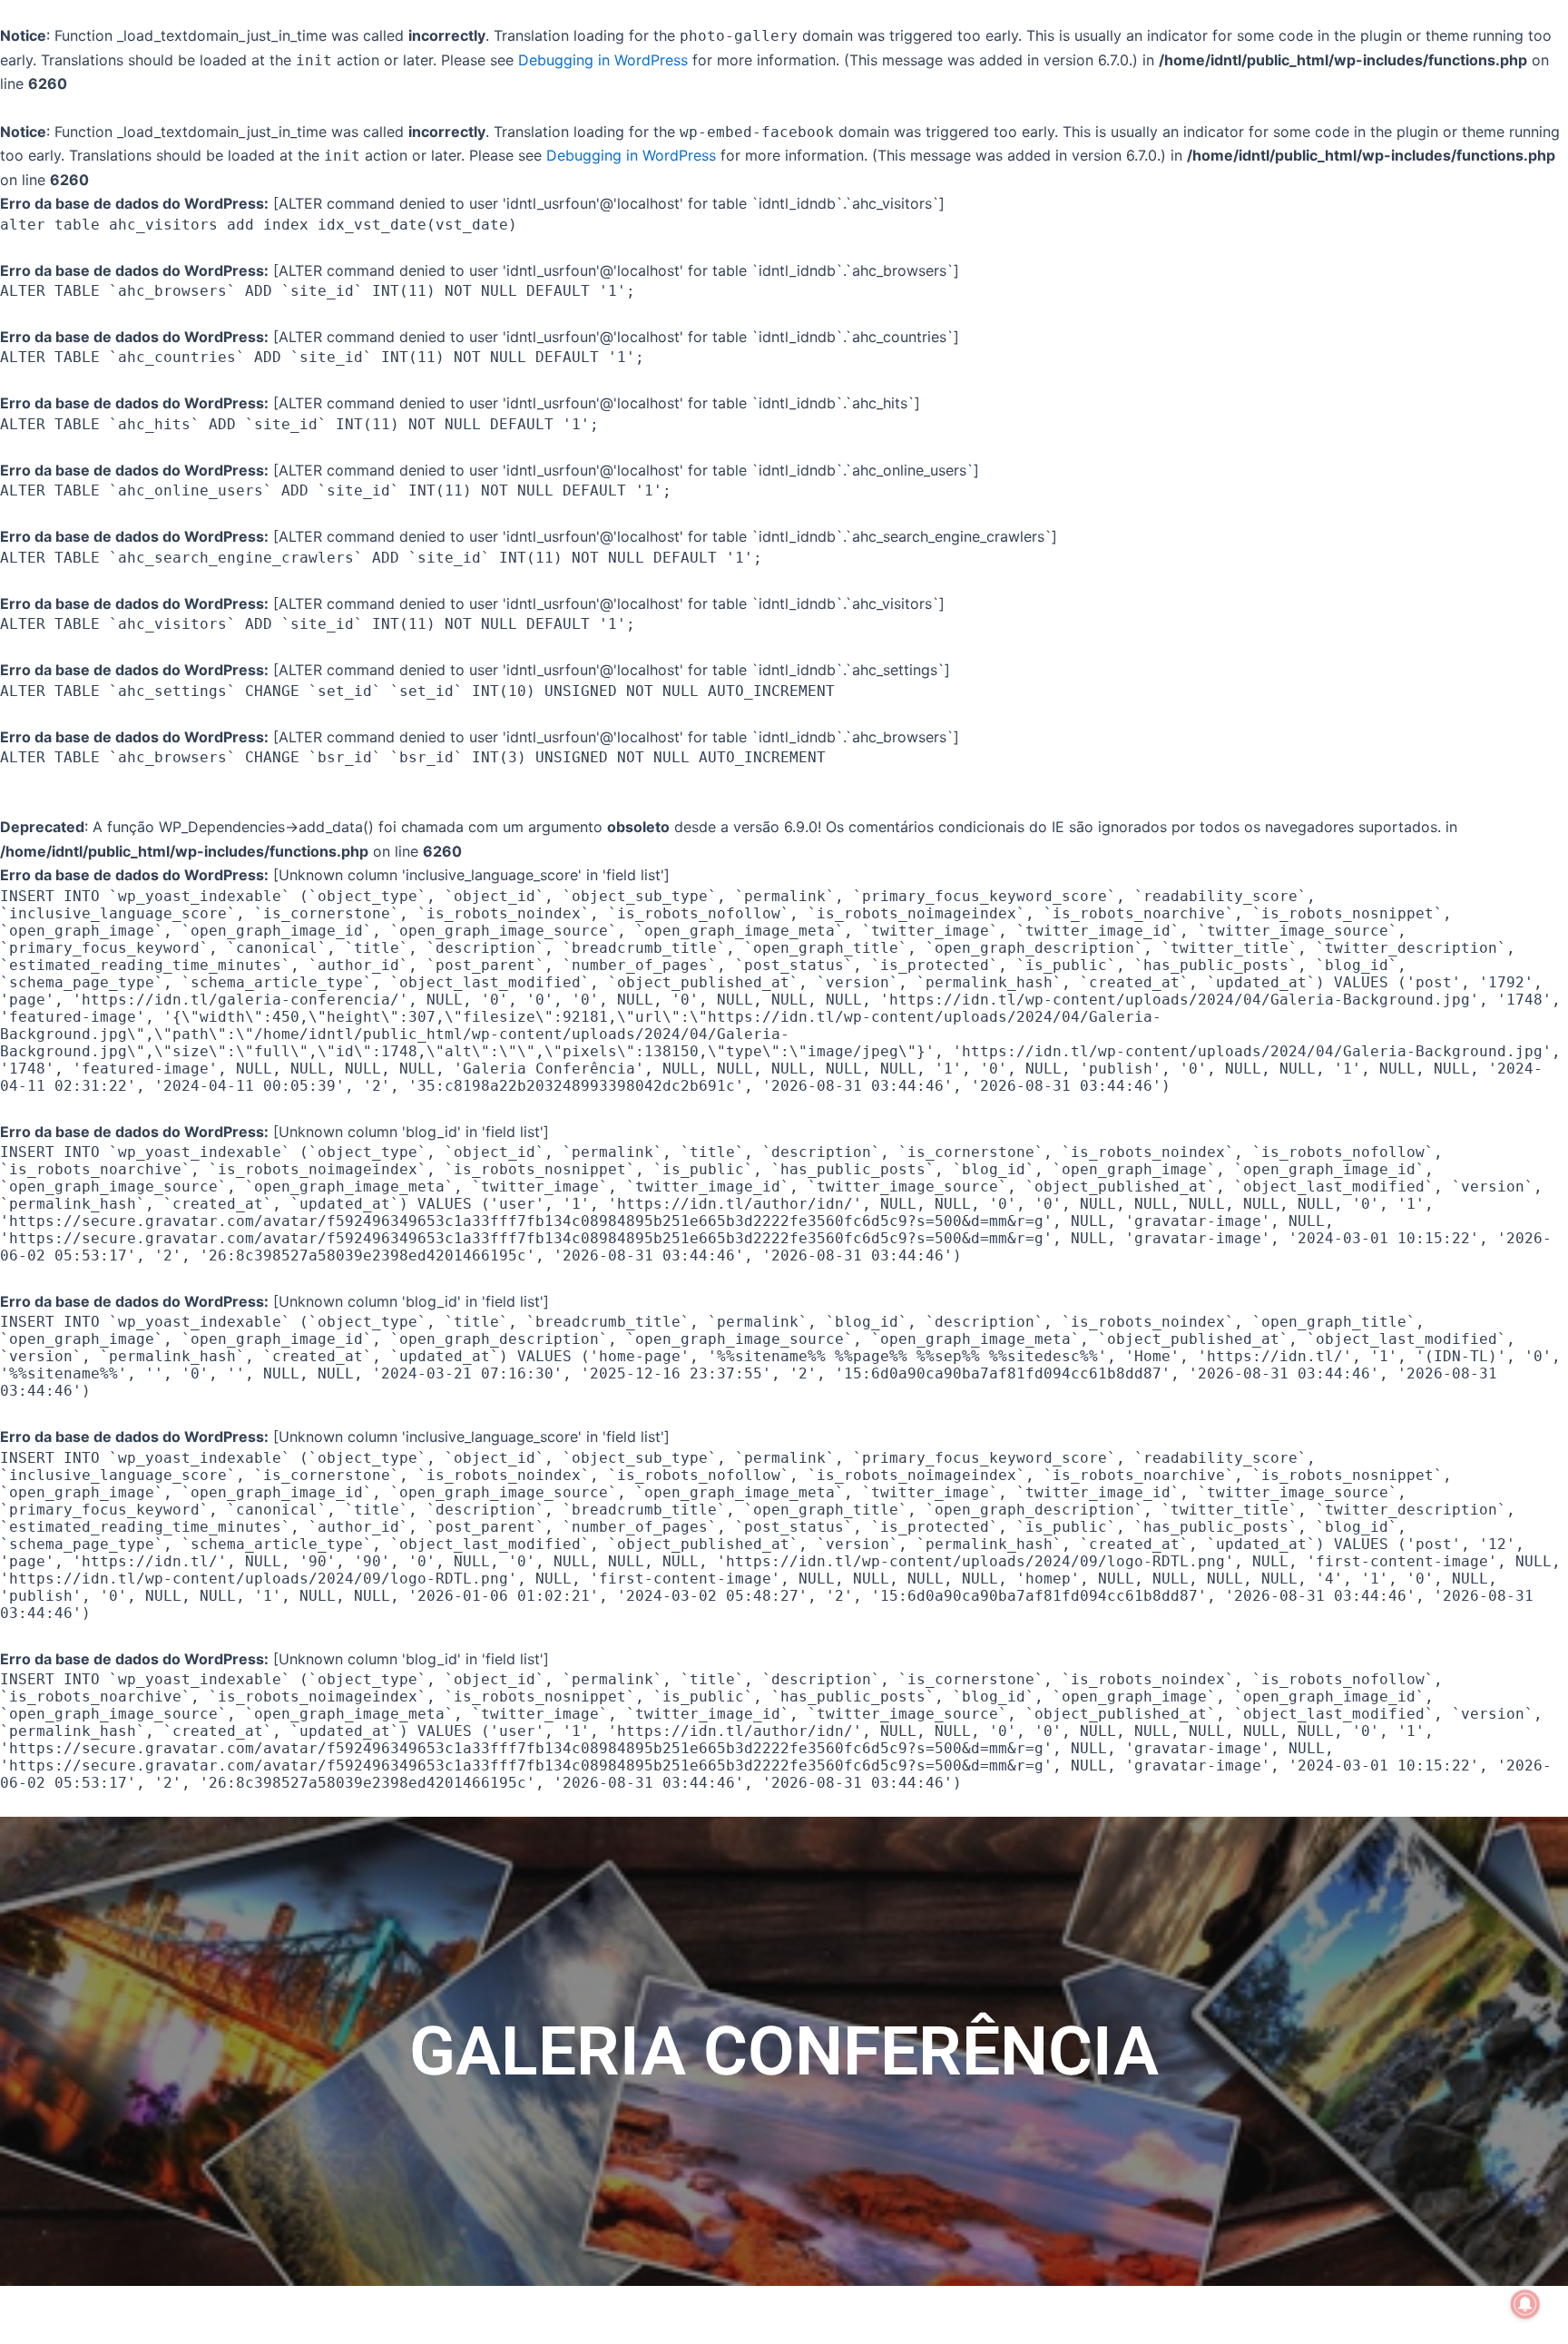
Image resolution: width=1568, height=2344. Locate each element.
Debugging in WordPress (603, 60)
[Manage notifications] (1525, 2304)
